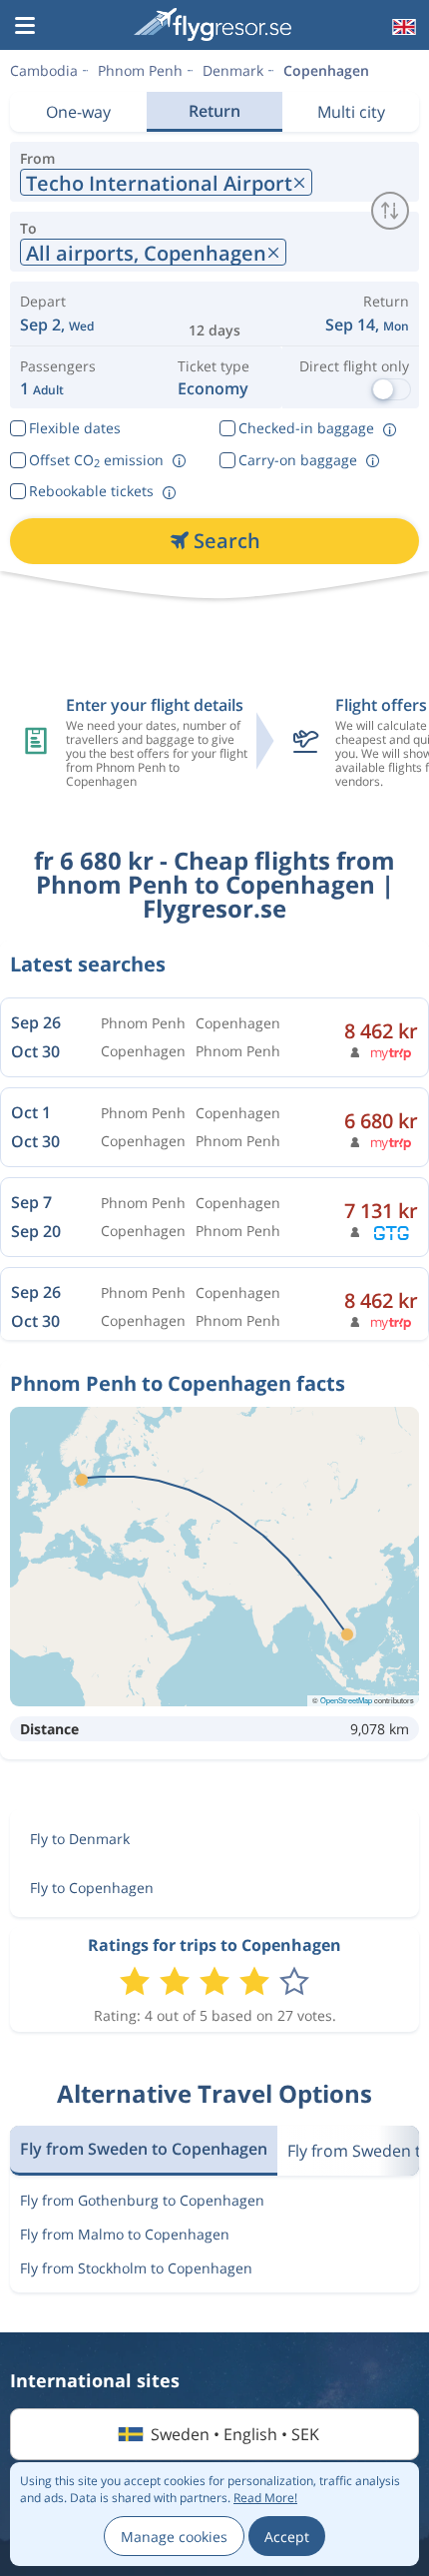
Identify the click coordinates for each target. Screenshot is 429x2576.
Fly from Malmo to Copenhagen (125, 2234)
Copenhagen (326, 70)
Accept (287, 2537)
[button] (25, 27)
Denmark (233, 70)
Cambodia (44, 70)
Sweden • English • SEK (235, 2434)
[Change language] (402, 27)
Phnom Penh (140, 70)
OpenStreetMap (346, 1700)
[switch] (390, 211)
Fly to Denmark (80, 1839)
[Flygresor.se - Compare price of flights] (213, 24)
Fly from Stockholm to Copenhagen (136, 2268)
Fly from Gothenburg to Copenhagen (142, 2200)
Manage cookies (174, 2537)
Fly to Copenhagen (92, 1888)
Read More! (265, 2498)
